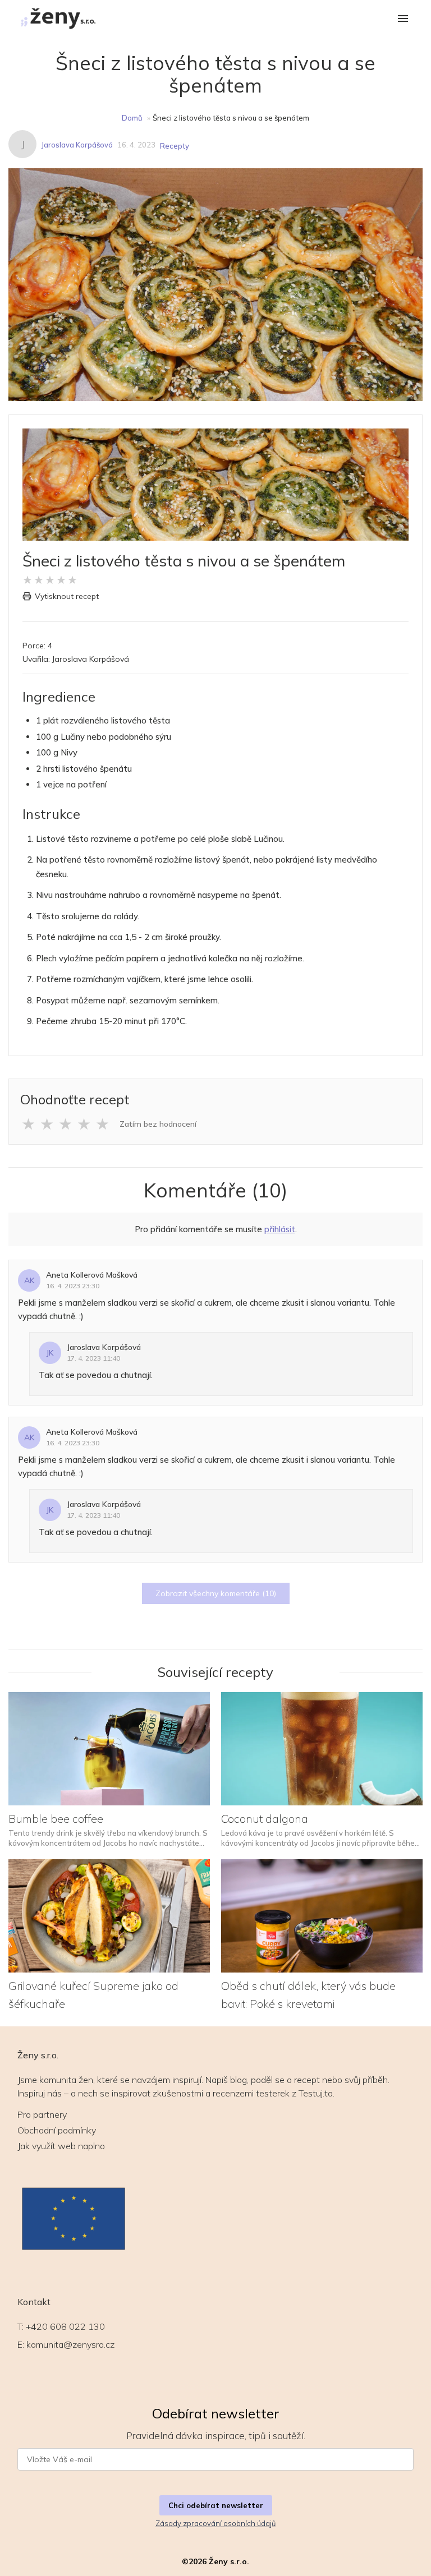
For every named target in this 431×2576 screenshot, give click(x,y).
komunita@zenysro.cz (70, 2344)
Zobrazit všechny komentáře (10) (216, 1593)
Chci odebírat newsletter (216, 2505)
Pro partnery (42, 2114)
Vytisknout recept (67, 596)
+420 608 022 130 (65, 2326)
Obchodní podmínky (57, 2130)
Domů (132, 118)
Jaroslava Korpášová (77, 145)
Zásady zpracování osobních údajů (215, 2523)
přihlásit (280, 1229)
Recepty (175, 146)
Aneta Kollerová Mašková (92, 1275)
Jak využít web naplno (61, 2146)
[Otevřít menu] (403, 19)
